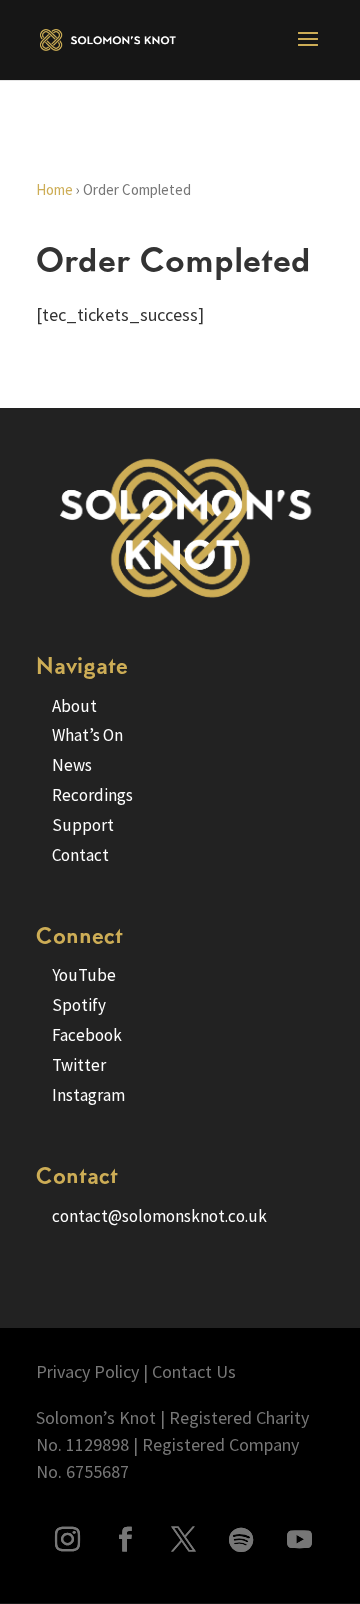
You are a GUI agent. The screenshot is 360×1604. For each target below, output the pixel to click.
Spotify (79, 1005)
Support (83, 825)
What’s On (87, 735)
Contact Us (194, 1371)
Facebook (87, 1035)
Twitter (79, 1065)
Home (54, 189)
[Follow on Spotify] (241, 1540)
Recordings (92, 795)
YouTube (84, 975)
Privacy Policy (87, 1371)
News (72, 765)
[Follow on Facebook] (125, 1540)
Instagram (88, 1095)
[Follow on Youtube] (299, 1540)
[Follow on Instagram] (67, 1540)
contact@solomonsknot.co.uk (159, 1216)
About (74, 706)
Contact (80, 855)
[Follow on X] (183, 1540)
